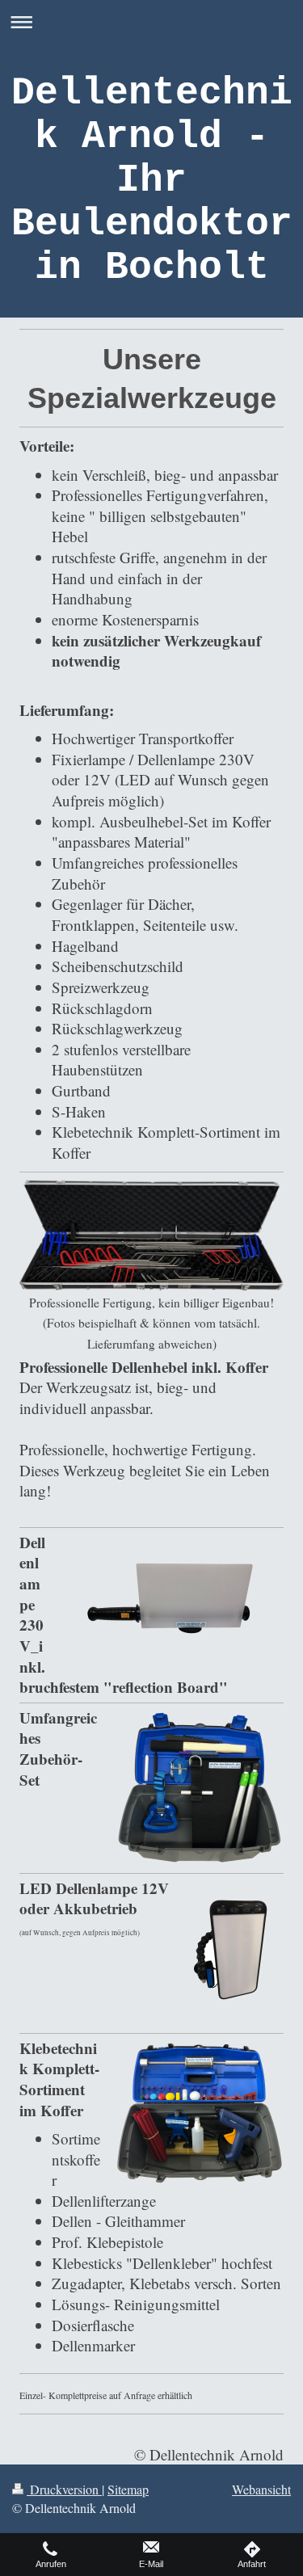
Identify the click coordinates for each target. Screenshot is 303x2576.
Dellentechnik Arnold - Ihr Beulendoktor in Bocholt (152, 180)
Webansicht (261, 2489)
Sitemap (128, 2489)
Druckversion (64, 2489)
